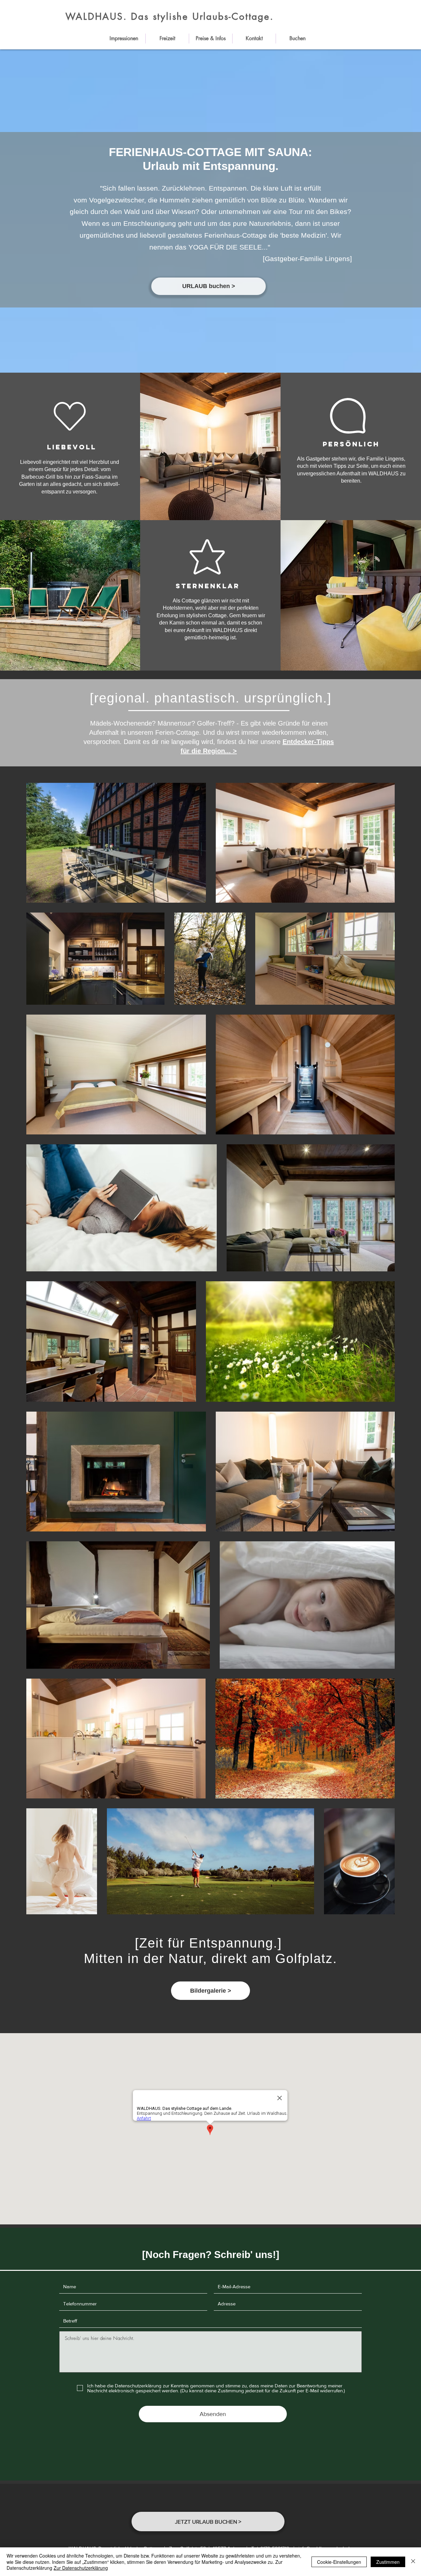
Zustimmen (388, 2562)
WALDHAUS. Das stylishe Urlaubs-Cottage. (170, 16)
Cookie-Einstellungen (339, 2562)
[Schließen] (413, 2562)
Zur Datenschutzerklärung (81, 2568)
